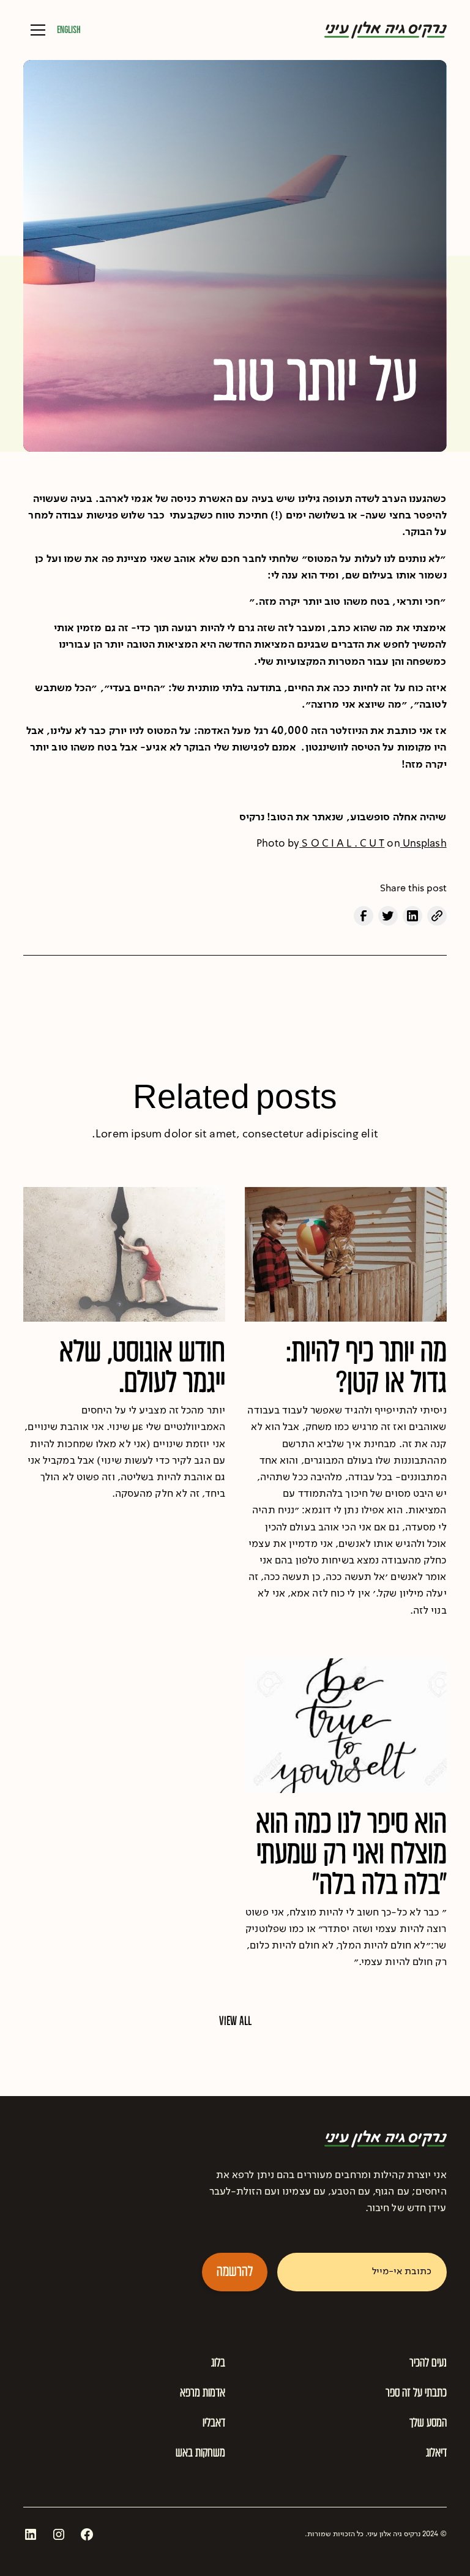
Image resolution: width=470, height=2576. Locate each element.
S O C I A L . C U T (342, 844)
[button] (35, 30)
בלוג (218, 2362)
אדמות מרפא (203, 2392)
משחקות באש (200, 2452)
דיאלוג (436, 2452)
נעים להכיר (428, 2362)
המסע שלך (428, 2422)
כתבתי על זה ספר (416, 2392)
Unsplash (423, 844)
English (69, 30)
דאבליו (214, 2422)
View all (235, 2021)
